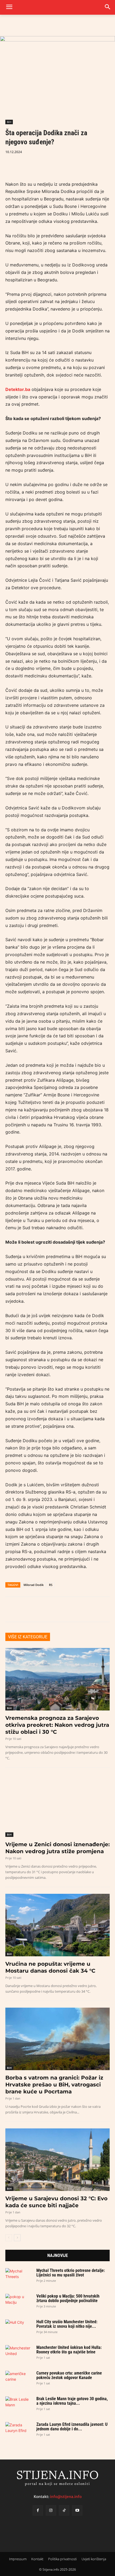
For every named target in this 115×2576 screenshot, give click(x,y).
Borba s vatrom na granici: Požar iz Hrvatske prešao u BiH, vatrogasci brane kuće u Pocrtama (54, 2085)
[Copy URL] (60, 165)
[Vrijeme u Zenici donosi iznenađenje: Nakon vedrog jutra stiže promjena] (57, 1806)
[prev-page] (9, 2238)
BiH (9, 122)
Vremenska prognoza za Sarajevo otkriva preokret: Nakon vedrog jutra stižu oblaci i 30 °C (57, 1725)
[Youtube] (77, 2510)
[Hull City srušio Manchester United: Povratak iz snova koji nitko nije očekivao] (19, 2327)
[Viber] (48, 165)
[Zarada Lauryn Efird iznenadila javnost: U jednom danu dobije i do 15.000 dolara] (19, 2430)
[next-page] (17, 2238)
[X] (23, 165)
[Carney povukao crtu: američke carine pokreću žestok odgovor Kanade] (19, 2378)
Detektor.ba (18, 389)
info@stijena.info (66, 2497)
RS (51, 1585)
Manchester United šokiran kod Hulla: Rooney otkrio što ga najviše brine (69, 2350)
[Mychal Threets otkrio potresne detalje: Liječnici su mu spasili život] (19, 2276)
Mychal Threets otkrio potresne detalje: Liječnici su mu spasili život (71, 2273)
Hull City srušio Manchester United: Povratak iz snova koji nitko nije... (67, 2324)
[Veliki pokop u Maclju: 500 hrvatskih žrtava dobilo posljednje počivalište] (19, 2301)
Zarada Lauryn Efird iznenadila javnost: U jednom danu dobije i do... (72, 2427)
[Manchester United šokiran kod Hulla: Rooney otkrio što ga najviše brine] (19, 2353)
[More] (72, 165)
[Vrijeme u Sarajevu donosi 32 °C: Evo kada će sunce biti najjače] (57, 2160)
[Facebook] (11, 165)
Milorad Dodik (34, 1585)
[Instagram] (51, 2510)
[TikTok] (64, 2510)
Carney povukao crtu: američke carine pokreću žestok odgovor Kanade (69, 2375)
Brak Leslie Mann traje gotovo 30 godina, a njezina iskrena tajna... (72, 2401)
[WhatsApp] (35, 165)
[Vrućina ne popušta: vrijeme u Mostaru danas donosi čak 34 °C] (57, 1925)
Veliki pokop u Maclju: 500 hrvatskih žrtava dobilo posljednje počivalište (68, 2298)
